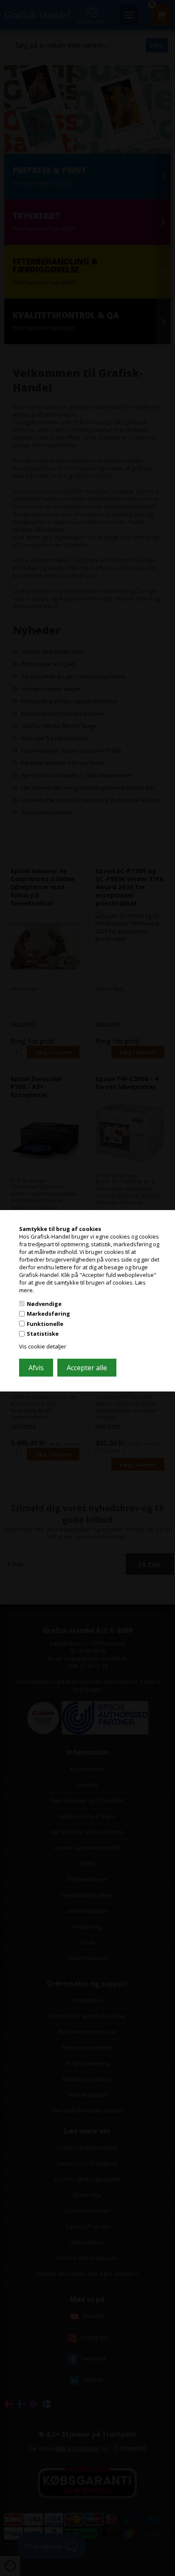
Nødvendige (44, 1303)
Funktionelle (45, 1324)
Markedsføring (48, 1314)
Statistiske (43, 1334)
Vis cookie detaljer (43, 1346)
